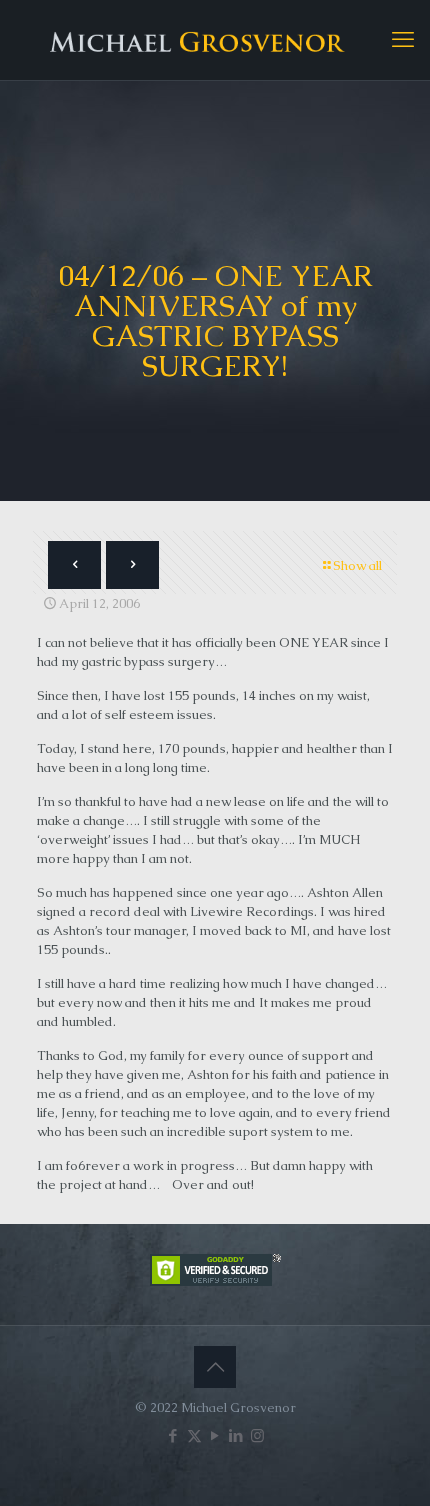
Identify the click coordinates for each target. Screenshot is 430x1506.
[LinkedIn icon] (236, 1435)
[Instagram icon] (257, 1435)
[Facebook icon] (173, 1435)
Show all (357, 565)
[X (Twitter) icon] (194, 1435)
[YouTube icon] (215, 1435)
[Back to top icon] (215, 1367)
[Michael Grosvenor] (215, 40)
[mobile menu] (403, 40)
